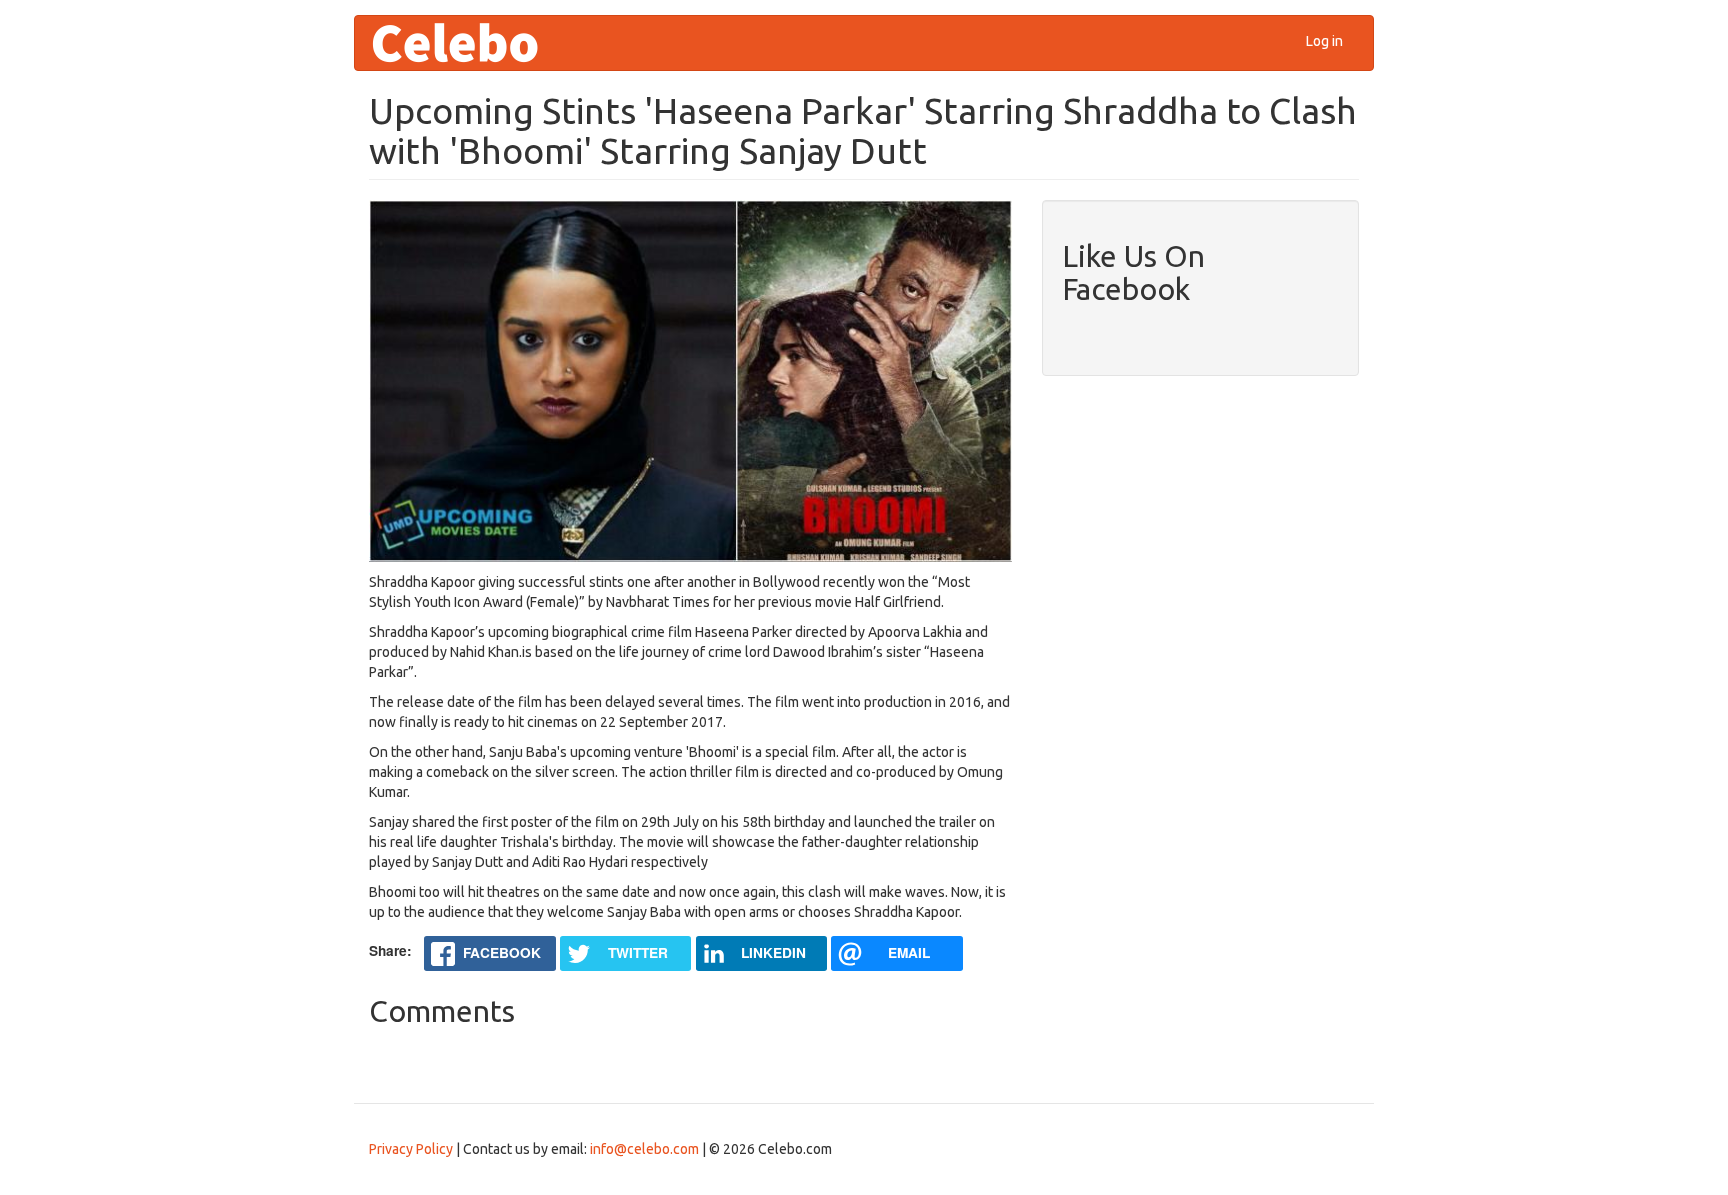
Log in (1324, 41)
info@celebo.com (644, 1149)
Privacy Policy (411, 1149)
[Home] (462, 43)
